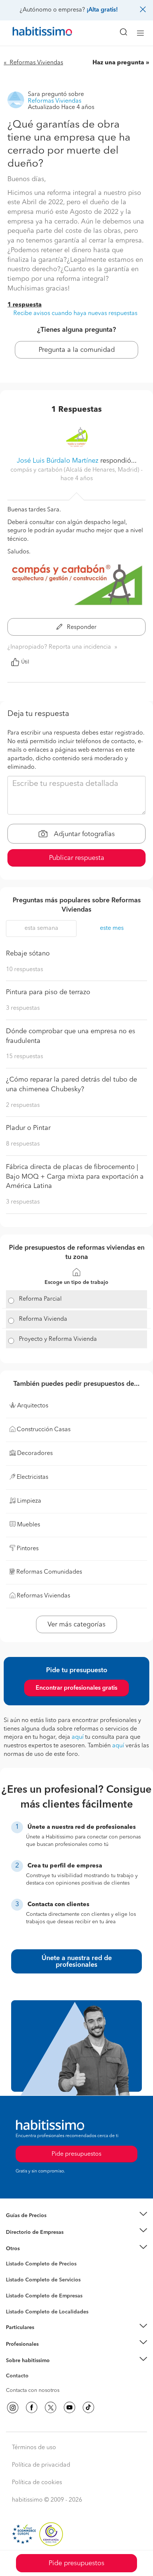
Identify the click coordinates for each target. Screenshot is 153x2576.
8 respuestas (23, 1144)
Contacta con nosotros (33, 2390)
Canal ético (19, 2377)
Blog (12, 2258)
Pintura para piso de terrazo (48, 992)
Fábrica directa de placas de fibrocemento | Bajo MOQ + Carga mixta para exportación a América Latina (75, 1177)
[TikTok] (88, 2408)
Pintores (16, 2286)
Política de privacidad (41, 2465)
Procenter (17, 2280)
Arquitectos (20, 2308)
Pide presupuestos (76, 2563)
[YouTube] (69, 2408)
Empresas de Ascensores (35, 2241)
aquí (78, 1737)
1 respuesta (25, 305)
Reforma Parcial (40, 1299)
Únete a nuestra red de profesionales (77, 1962)
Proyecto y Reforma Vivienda (58, 1339)
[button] (76, 2216)
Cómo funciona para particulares (45, 2336)
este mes (112, 928)
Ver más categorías (76, 1625)
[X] (51, 2408)
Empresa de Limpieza (31, 2249)
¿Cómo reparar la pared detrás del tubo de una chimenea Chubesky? (71, 1085)
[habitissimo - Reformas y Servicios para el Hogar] (34, 33)
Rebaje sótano (28, 954)
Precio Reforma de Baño (35, 2225)
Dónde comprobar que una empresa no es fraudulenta (71, 1036)
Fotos (12, 2273)
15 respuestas (25, 1057)
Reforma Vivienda (43, 1319)
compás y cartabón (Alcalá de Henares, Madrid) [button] (76, 470)
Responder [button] (81, 627)
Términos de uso (34, 2448)
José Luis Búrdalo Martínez (58, 461)
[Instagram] (13, 2408)
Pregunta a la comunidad (77, 350)
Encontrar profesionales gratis (76, 1688)
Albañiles (17, 2301)
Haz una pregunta (118, 63)
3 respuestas (23, 1008)
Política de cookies (37, 2483)
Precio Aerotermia (27, 2232)
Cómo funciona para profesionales (47, 2353)
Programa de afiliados (32, 2384)
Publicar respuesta (77, 858)
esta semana (41, 928)
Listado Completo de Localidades (47, 2312)
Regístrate (18, 2344)
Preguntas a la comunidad (37, 2265)
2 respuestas (23, 1105)
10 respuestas (25, 970)
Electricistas (20, 2293)
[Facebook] (32, 2408)
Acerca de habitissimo (32, 2370)
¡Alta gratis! (102, 10)
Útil (25, 662)
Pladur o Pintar (28, 1128)
